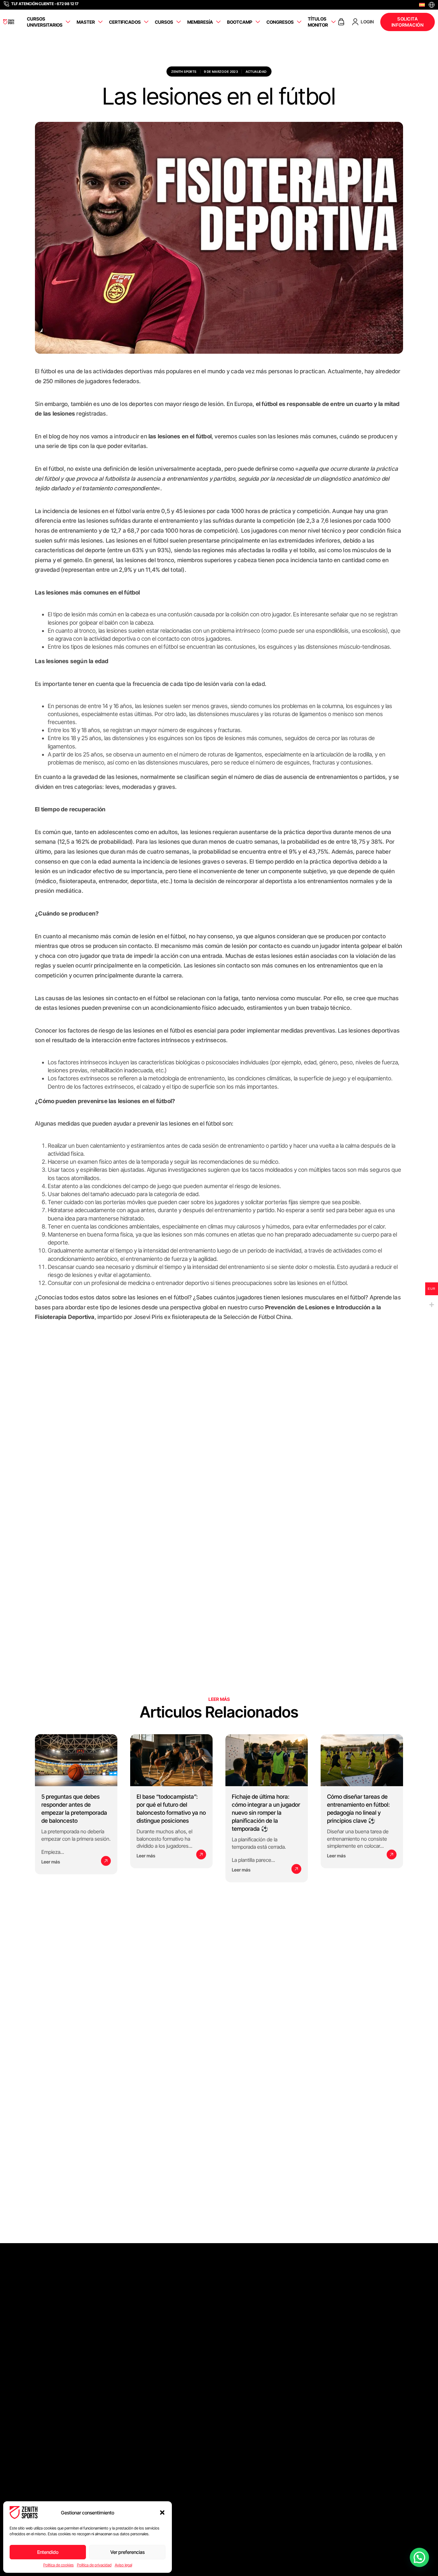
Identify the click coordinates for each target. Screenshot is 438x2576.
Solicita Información (408, 22)
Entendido (48, 2552)
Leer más (51, 1862)
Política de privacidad (94, 2565)
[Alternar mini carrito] (341, 22)
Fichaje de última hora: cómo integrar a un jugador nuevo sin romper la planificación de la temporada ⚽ (266, 1813)
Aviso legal (123, 2565)
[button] (162, 2513)
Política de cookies (59, 2565)
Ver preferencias (127, 2552)
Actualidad (256, 72)
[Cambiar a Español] (422, 5)
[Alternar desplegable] (68, 22)
